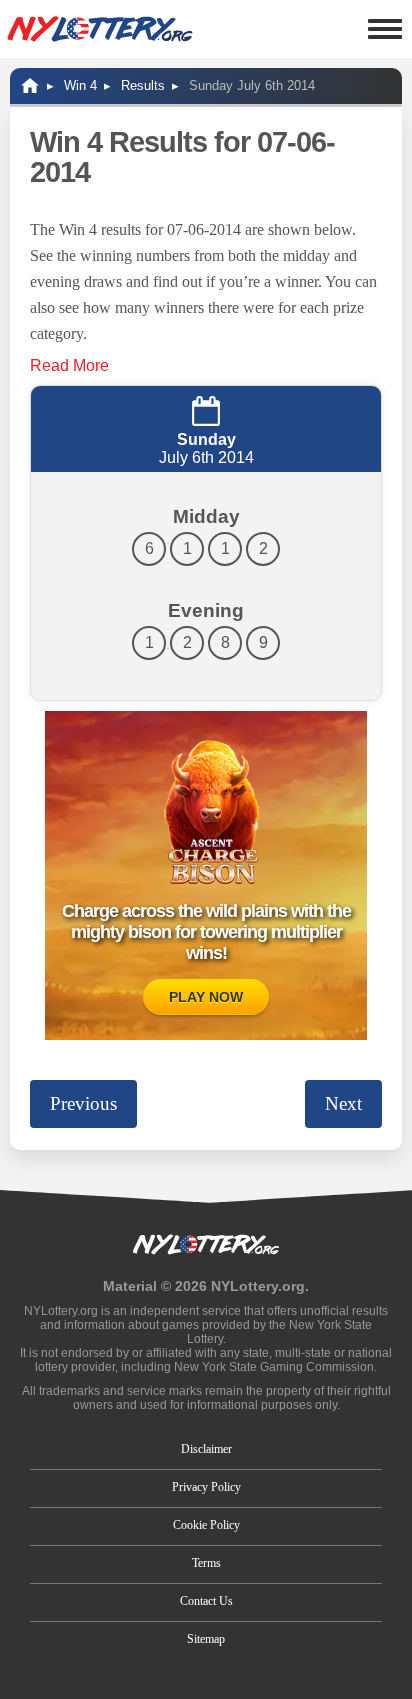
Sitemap (206, 1639)
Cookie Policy (206, 1525)
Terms (206, 1563)
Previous (83, 1103)
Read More (69, 365)
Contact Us (206, 1601)
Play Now (206, 997)
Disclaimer (206, 1449)
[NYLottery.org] (100, 29)
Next (343, 1103)
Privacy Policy (206, 1487)
